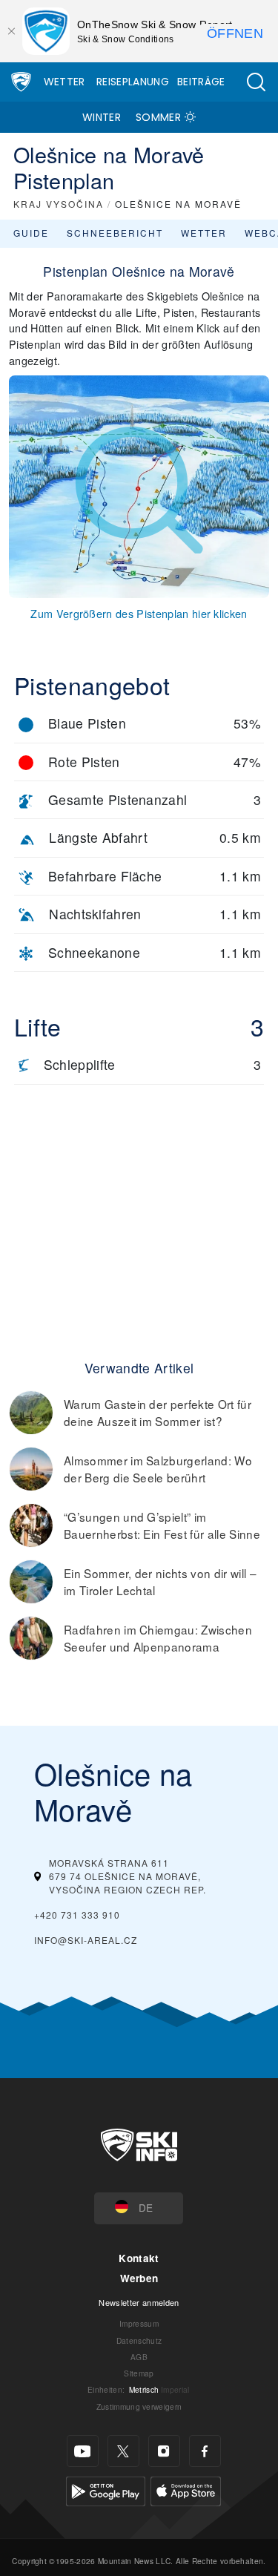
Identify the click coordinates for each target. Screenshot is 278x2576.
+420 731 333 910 (77, 1915)
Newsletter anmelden (139, 2302)
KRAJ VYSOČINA (59, 204)
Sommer (158, 117)
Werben (139, 2278)
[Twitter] (123, 2451)
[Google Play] (106, 2490)
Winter (102, 117)
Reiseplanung (133, 82)
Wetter (64, 82)
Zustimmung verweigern (139, 2406)
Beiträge (201, 82)
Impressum (139, 2323)
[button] (256, 82)
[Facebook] (205, 2451)
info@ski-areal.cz (86, 1940)
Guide (31, 233)
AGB (139, 2357)
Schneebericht (115, 233)
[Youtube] (83, 2451)
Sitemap (139, 2373)
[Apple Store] (186, 2490)
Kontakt (139, 2258)
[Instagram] (164, 2451)
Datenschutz (139, 2340)
